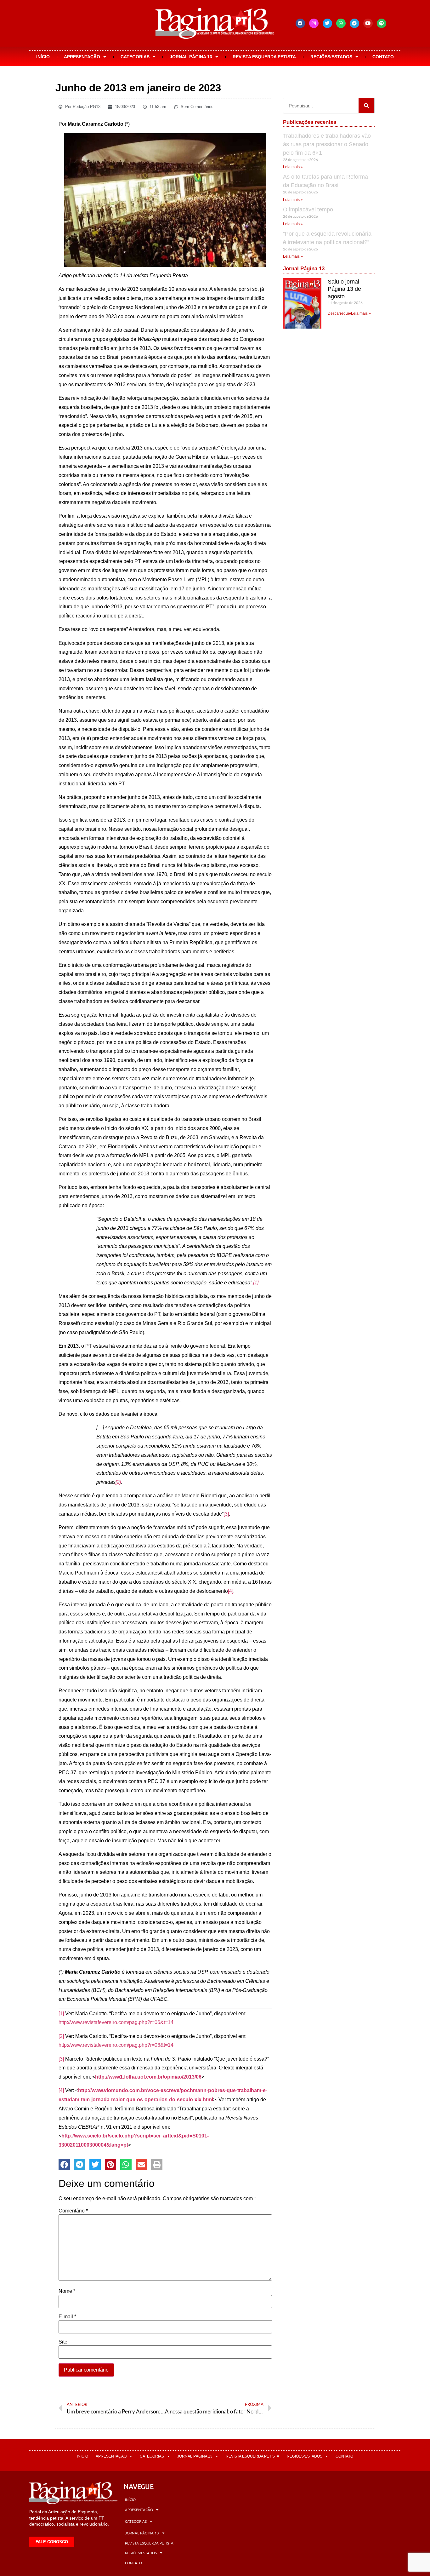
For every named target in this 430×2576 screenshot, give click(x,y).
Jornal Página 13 (191, 57)
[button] (64, 2165)
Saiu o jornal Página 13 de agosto (344, 289)
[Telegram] (354, 23)
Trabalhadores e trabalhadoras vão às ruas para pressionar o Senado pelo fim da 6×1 (327, 144)
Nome (67, 2291)
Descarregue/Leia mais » (349, 313)
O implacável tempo (308, 209)
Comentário (73, 2211)
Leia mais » (293, 167)
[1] (256, 1283)
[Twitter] (327, 23)
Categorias (135, 57)
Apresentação (82, 57)
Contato (383, 57)
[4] (231, 1591)
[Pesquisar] (366, 106)
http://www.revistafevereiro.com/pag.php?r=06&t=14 (116, 2022)
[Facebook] (300, 23)
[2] (118, 1482)
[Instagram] (314, 23)
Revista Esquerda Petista (264, 57)
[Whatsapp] (341, 23)
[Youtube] (368, 23)
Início (43, 57)
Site (63, 2342)
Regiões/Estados (331, 57)
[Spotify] (382, 23)
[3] (226, 1514)
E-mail (67, 2317)
